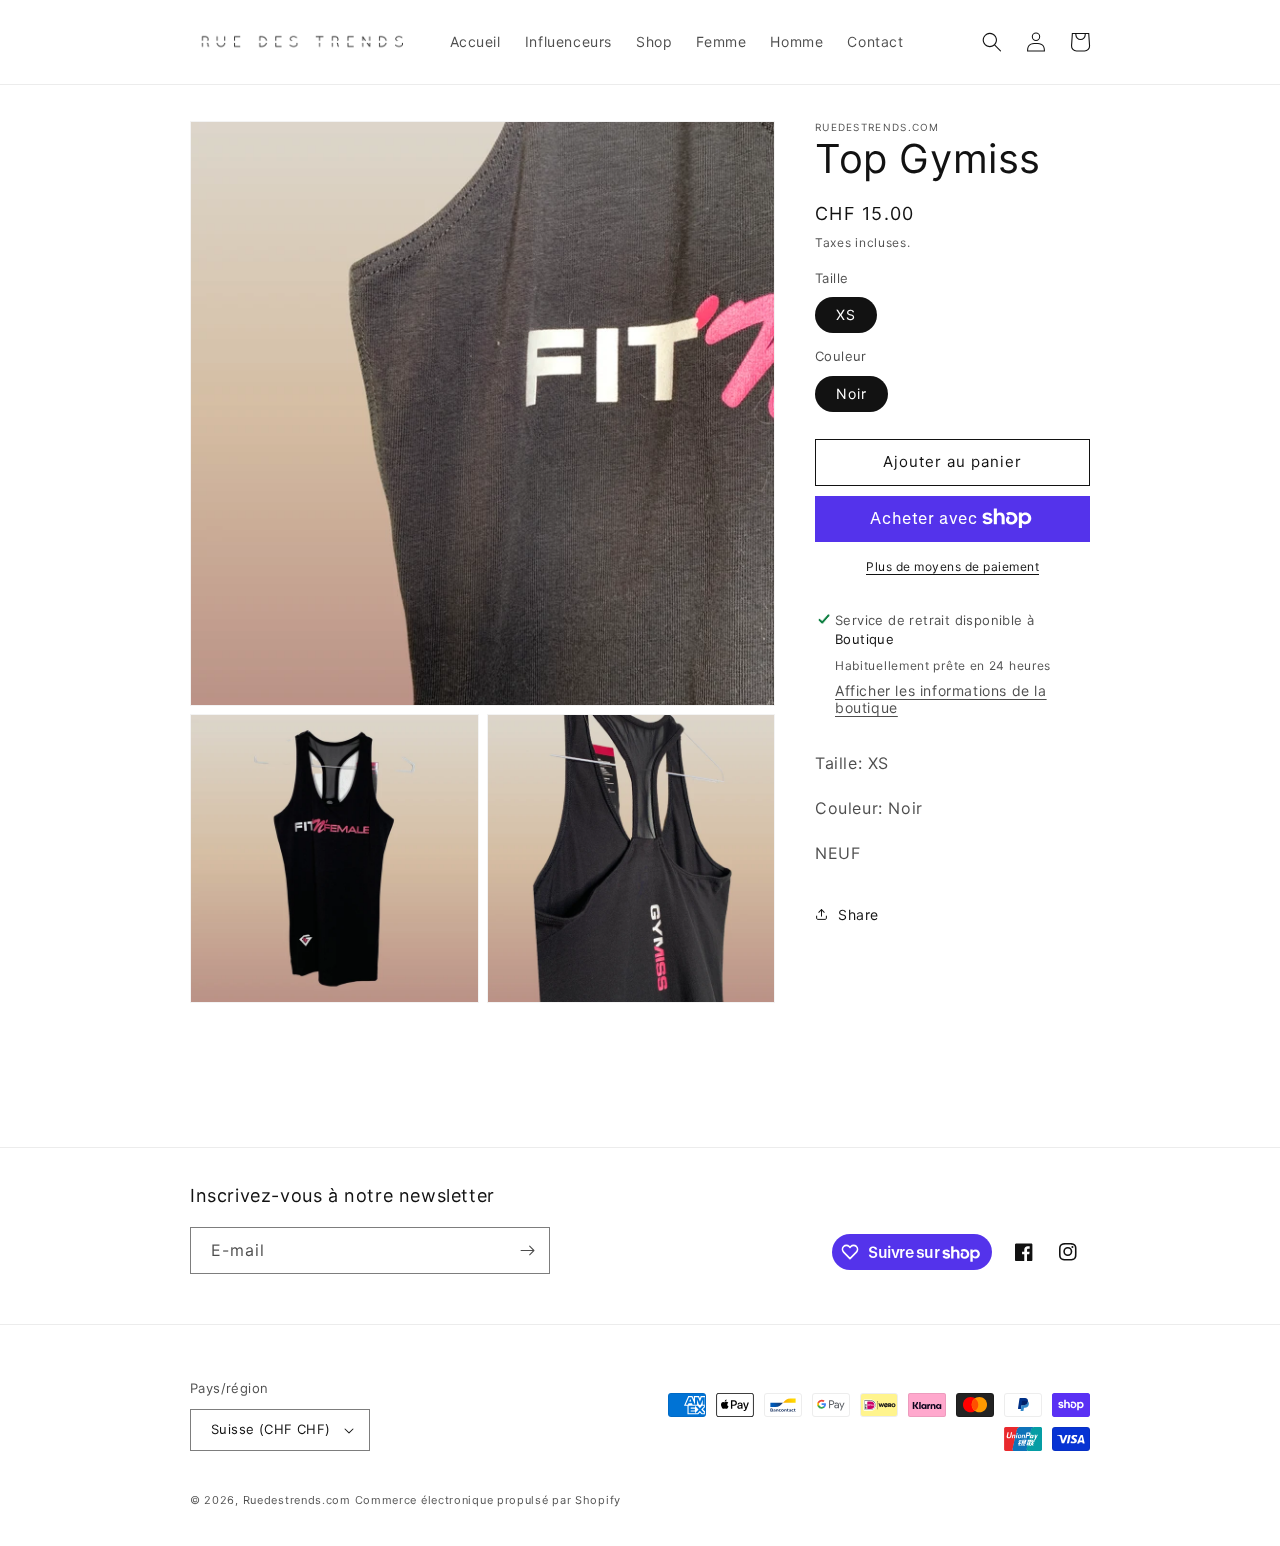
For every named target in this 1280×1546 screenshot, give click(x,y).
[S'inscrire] (527, 1250)
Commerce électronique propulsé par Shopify (488, 1500)
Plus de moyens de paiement (952, 565)
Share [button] (858, 914)
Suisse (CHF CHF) (270, 1429)
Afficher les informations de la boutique (941, 699)
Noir (851, 392)
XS (846, 314)
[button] (992, 42)
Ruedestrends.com (297, 1500)
